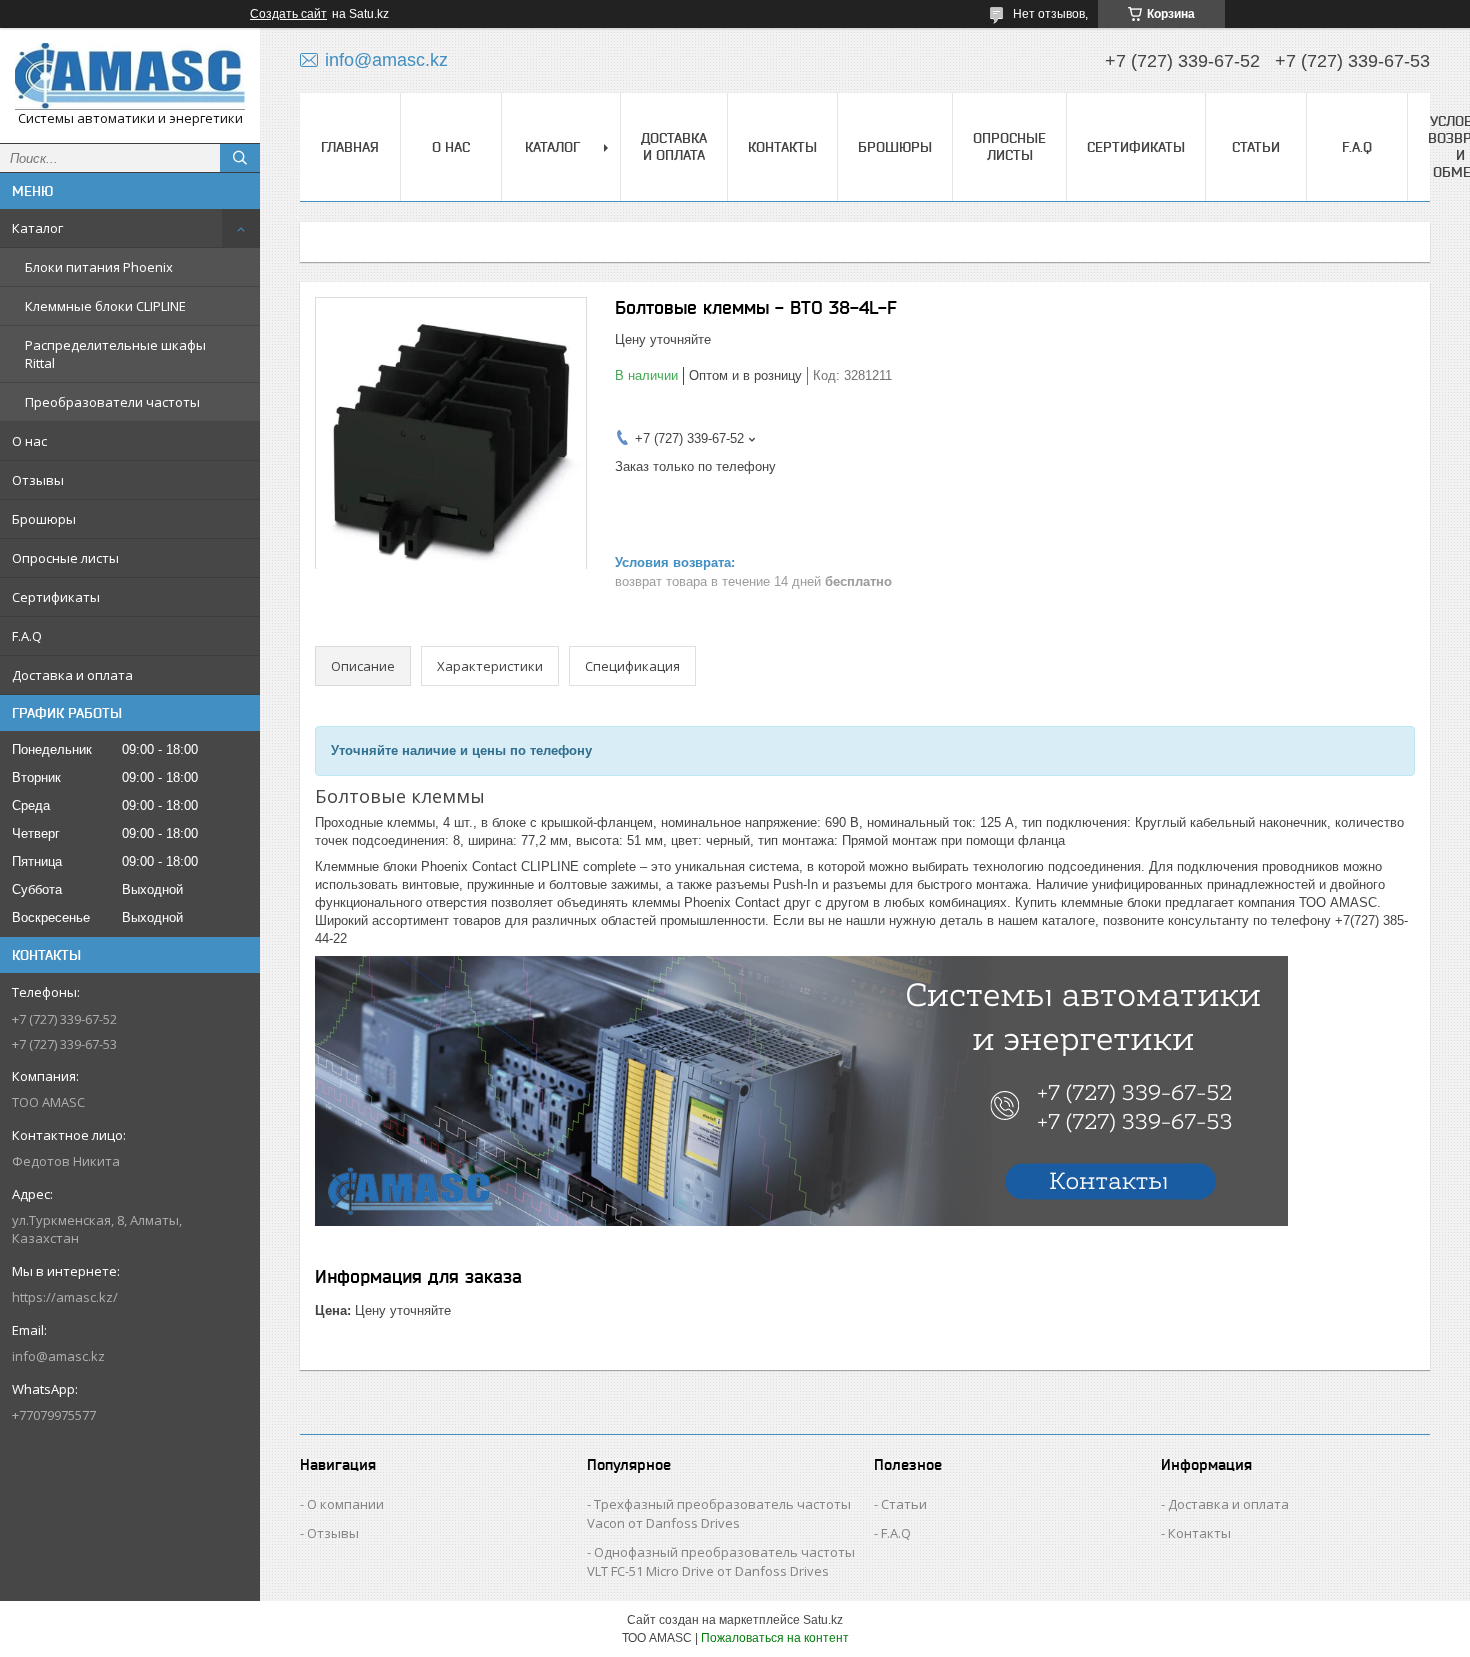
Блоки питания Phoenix (99, 267)
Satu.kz (823, 1620)
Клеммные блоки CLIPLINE (105, 306)
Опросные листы (65, 558)
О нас (29, 441)
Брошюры (44, 519)
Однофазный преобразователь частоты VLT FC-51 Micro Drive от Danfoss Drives (721, 1561)
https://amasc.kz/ (65, 1297)
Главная (350, 147)
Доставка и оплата (72, 675)
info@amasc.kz (58, 1356)
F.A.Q (27, 636)
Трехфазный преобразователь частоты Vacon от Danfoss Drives (719, 1513)
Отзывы (38, 480)
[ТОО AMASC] (130, 76)
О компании (345, 1504)
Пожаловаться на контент (775, 1638)
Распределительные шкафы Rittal (115, 354)
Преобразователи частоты (112, 402)
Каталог (37, 228)
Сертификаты (56, 597)
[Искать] (240, 158)
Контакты (782, 147)
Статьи (1256, 147)
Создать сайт (288, 14)
